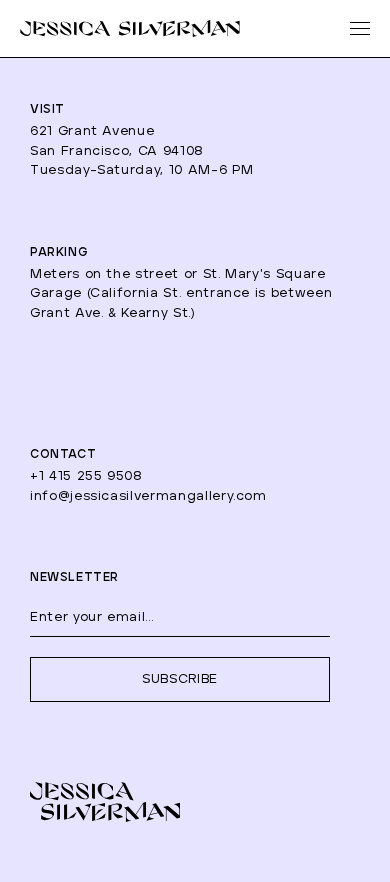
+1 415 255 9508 (86, 476)
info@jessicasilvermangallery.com (148, 496)
